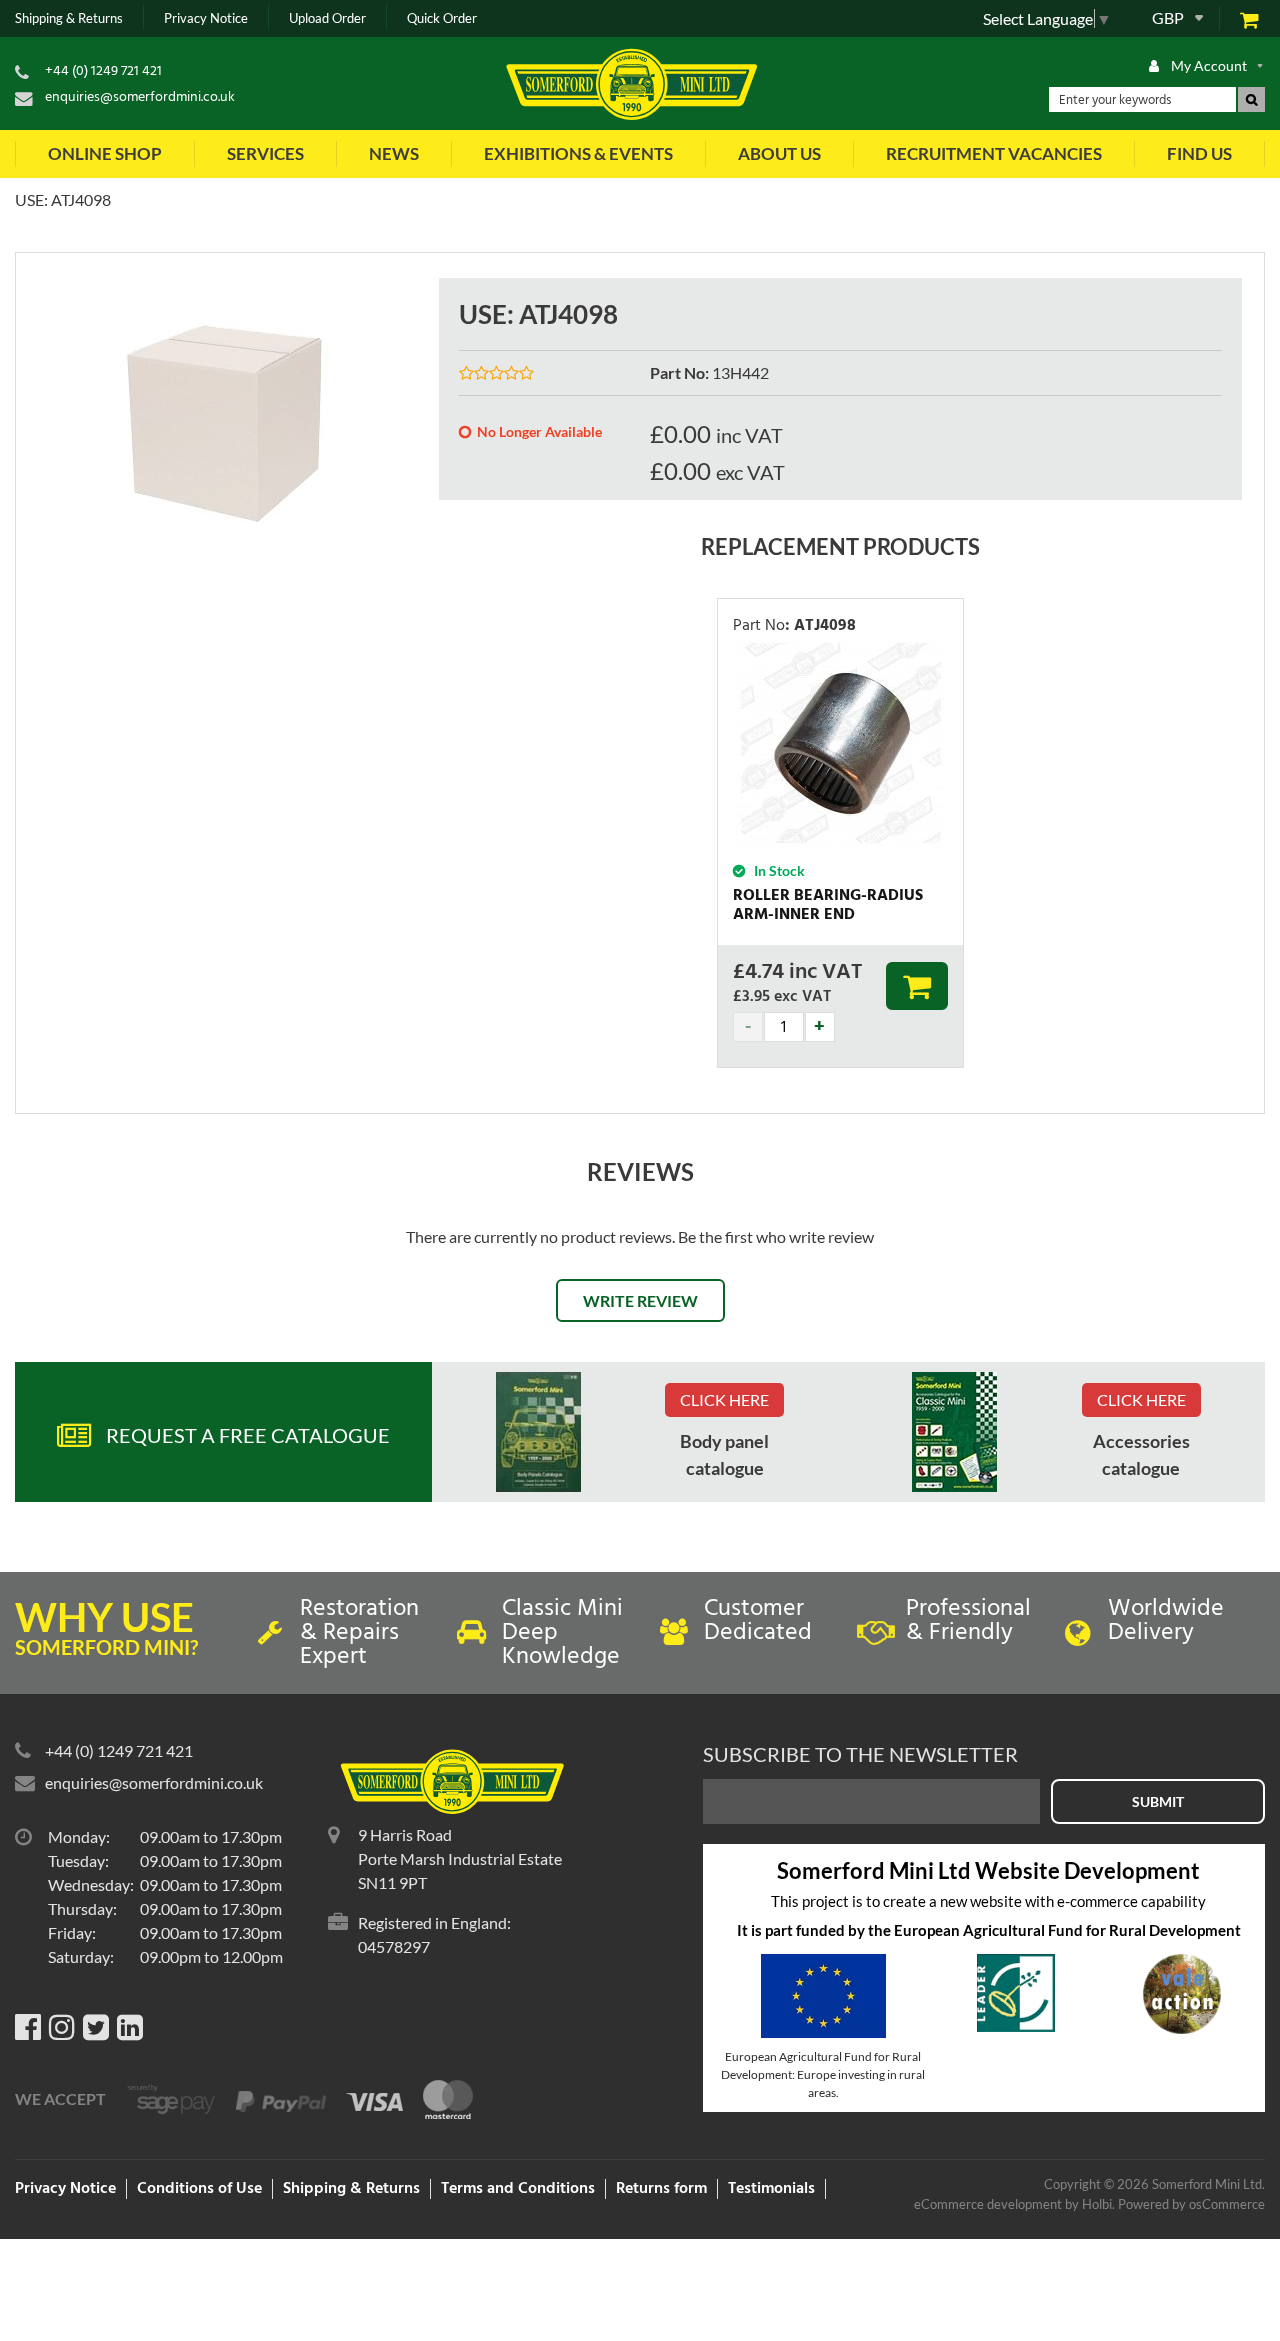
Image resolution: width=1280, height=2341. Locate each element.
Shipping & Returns (69, 18)
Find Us (1199, 153)
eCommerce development (988, 2204)
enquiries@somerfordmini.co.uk (140, 97)
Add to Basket (917, 986)
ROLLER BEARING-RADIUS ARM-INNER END (828, 905)
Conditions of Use (199, 2189)
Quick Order (442, 18)
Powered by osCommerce (1191, 2204)
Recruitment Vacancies (994, 153)
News (394, 153)
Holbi (1097, 2204)
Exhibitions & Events (578, 153)
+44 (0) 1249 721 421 (103, 71)
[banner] (538, 1432)
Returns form (661, 2189)
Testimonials (771, 2189)
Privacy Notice (206, 18)
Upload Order (327, 18)
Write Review (640, 1300)
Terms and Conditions (518, 2189)
